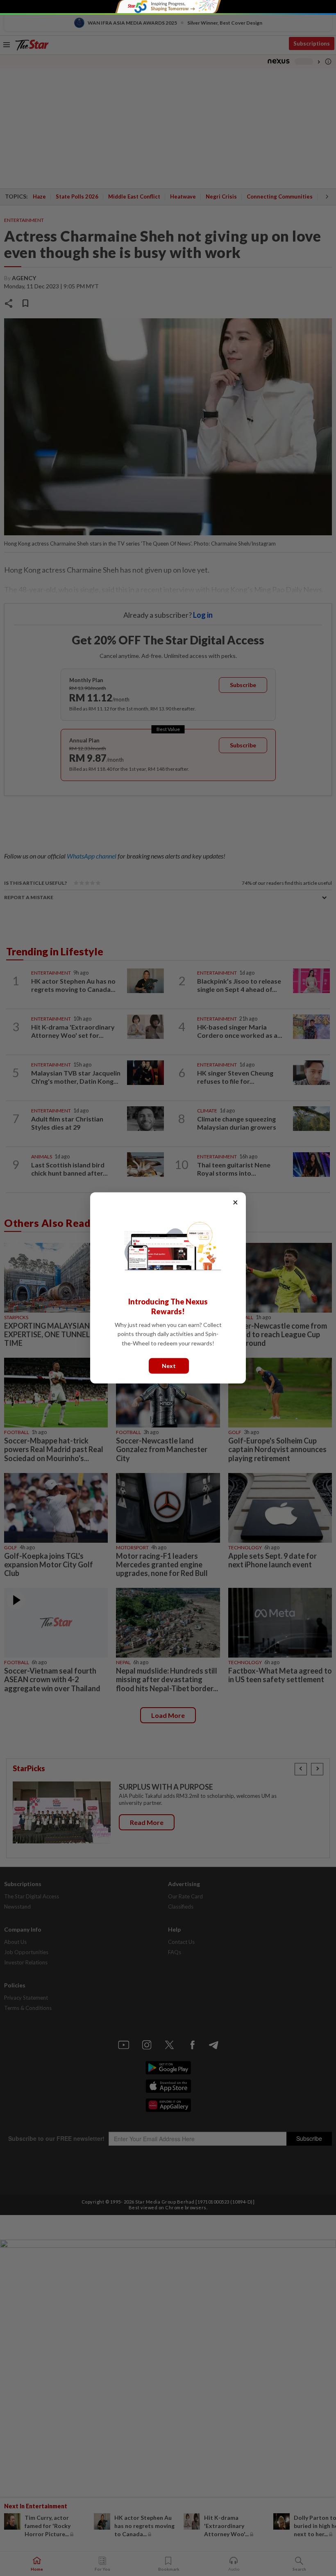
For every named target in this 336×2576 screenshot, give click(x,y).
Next (169, 1366)
